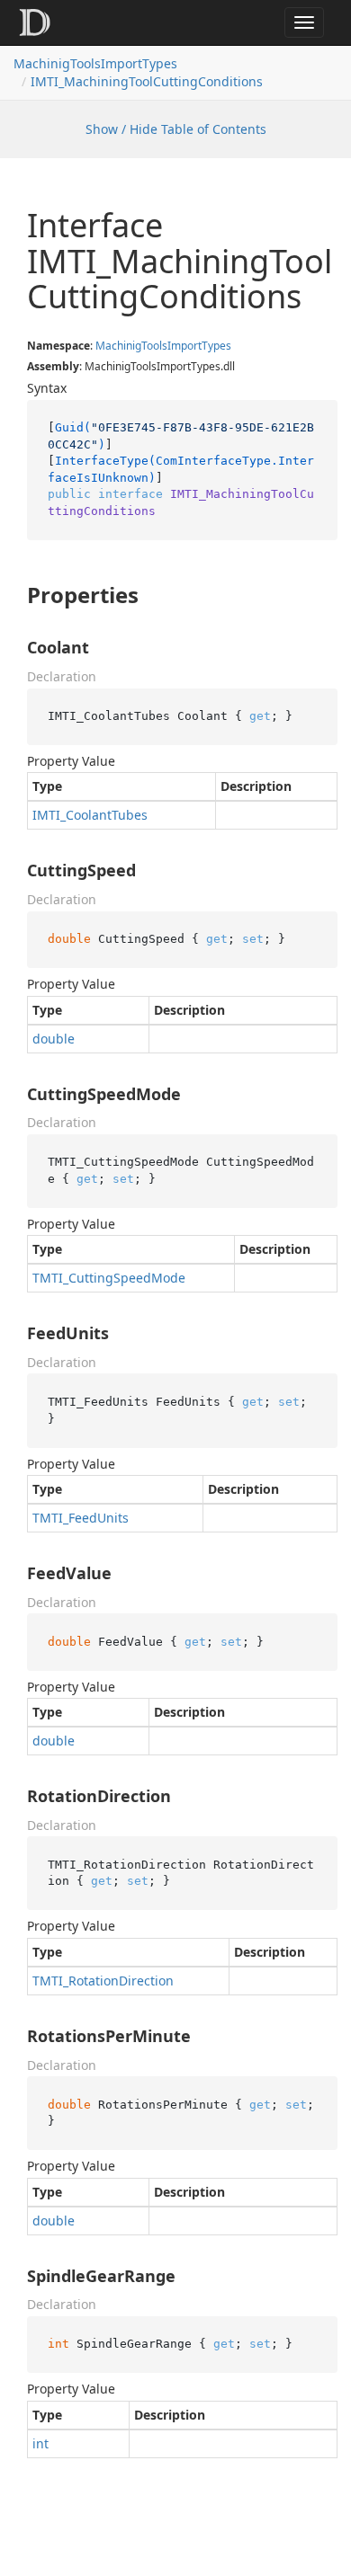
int (40, 2443)
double (54, 1039)
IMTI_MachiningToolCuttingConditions (147, 81)
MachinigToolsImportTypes (95, 63)
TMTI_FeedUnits (81, 1518)
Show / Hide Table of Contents (176, 129)
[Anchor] (12, 595)
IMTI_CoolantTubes (90, 815)
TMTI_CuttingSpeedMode (109, 1278)
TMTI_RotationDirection (103, 1981)
